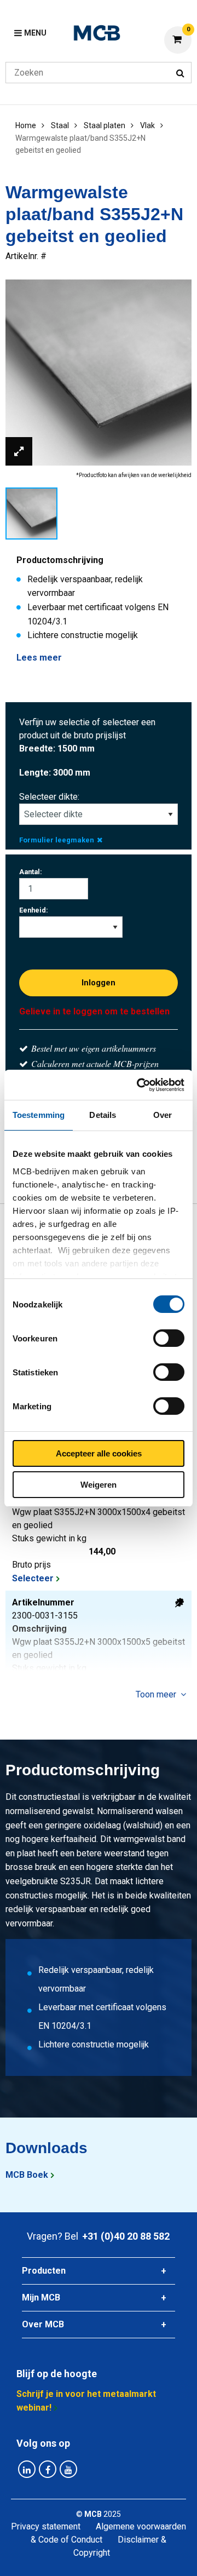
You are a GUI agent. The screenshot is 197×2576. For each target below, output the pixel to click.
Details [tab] (103, 1115)
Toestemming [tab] (39, 1115)
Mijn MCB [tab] (41, 2297)
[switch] (169, 1338)
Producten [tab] (44, 2271)
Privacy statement (46, 2526)
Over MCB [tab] (43, 2324)
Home (26, 125)
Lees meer (39, 658)
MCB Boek (27, 2175)
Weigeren (99, 1485)
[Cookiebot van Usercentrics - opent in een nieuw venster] (139, 1085)
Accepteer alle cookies (99, 1453)
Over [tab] (163, 1115)
